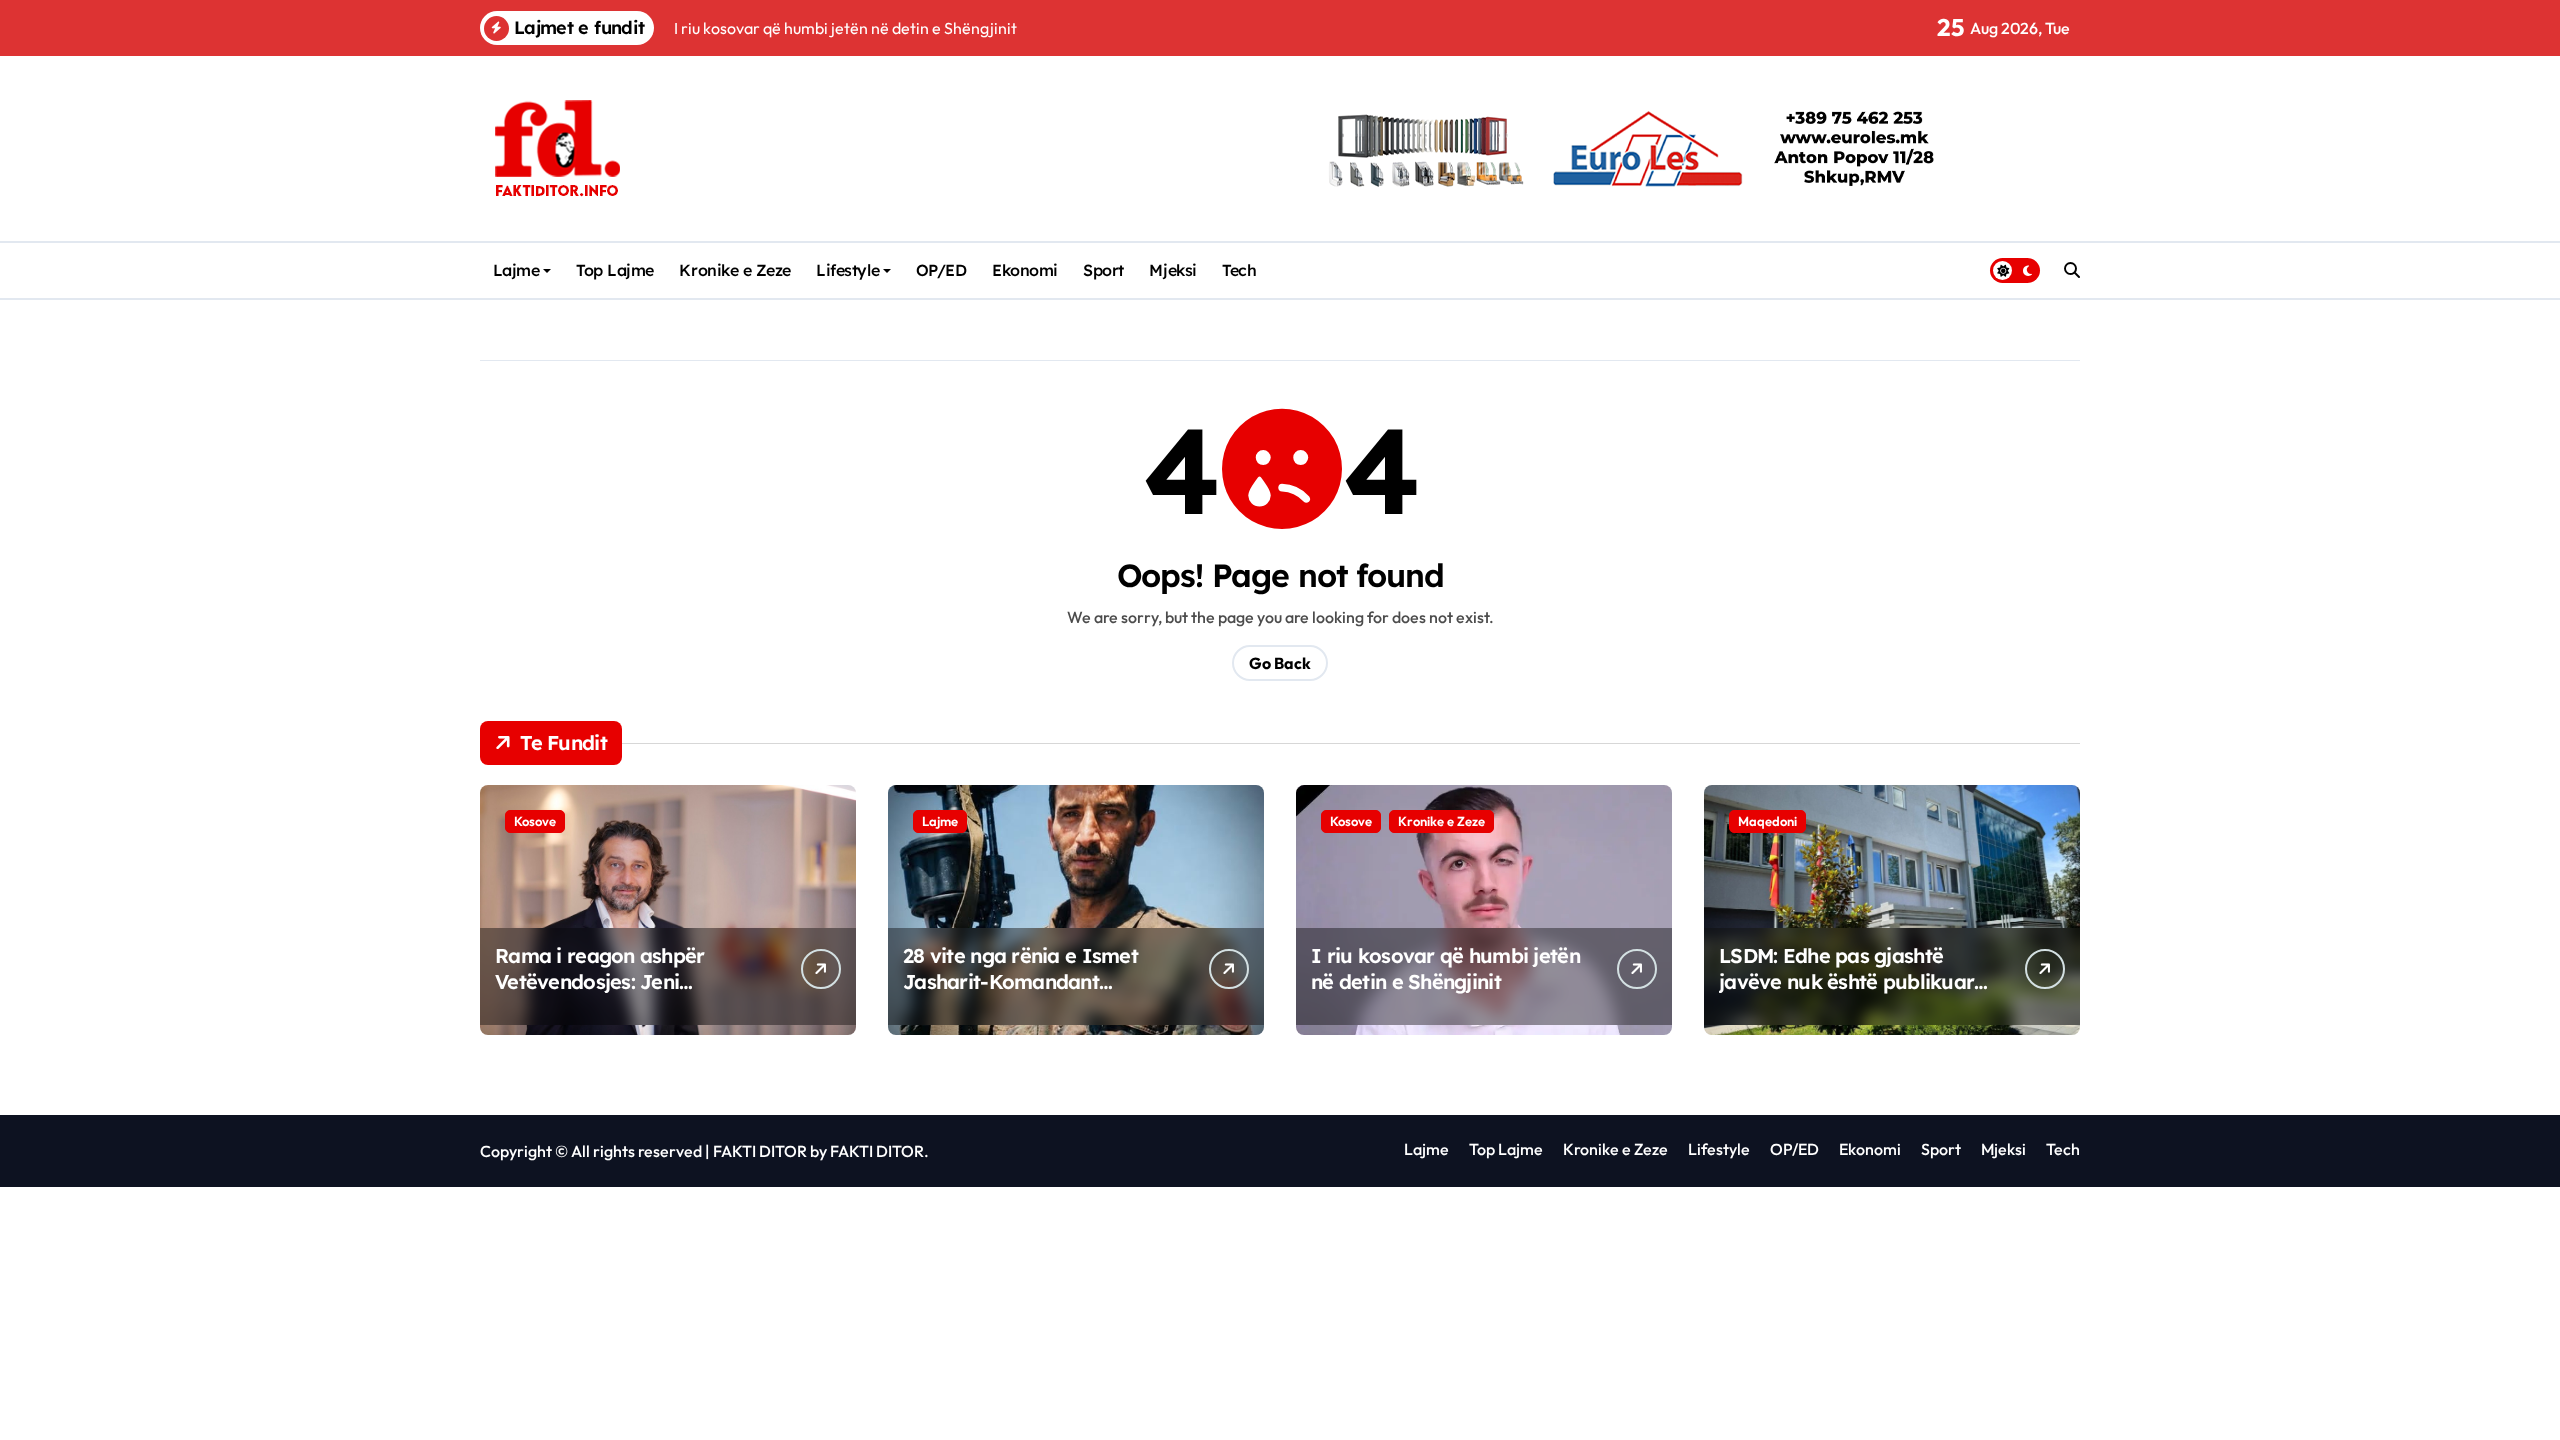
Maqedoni (1767, 821)
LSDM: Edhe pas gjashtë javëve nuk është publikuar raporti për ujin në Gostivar (1847, 981)
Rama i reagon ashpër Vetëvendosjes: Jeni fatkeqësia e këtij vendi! (607, 981)
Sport (1103, 270)
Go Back (1280, 663)
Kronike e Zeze (734, 270)
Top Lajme (615, 270)
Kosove (535, 821)
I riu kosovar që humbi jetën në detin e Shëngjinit (1445, 968)
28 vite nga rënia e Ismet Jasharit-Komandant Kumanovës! (1020, 981)
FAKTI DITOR (760, 1151)
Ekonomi (1025, 270)
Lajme (516, 270)
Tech (1239, 270)
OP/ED (941, 270)
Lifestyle (847, 270)
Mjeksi (1172, 270)
